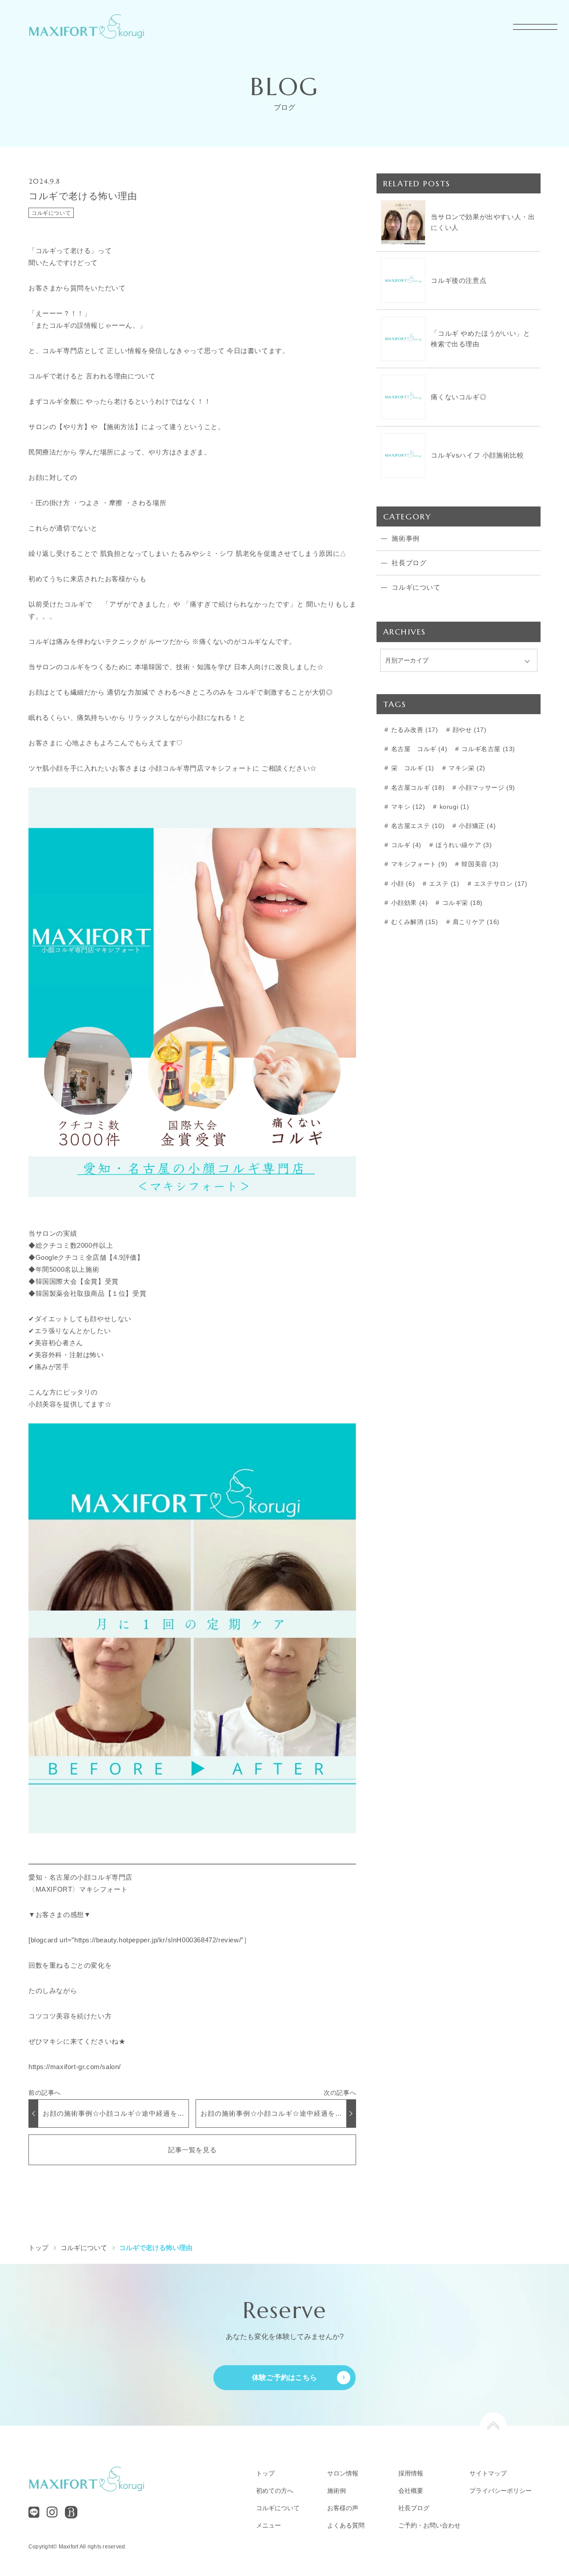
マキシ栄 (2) (466, 768)
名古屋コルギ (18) (417, 788)
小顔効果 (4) (408, 903)
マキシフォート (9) (418, 864)
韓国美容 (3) (479, 864)
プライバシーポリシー (501, 2491)
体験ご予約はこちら (285, 2377)
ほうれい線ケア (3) (463, 845)
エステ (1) (443, 884)
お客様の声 (343, 2508)
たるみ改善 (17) (414, 730)
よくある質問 (346, 2525)
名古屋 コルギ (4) (418, 749)
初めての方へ (275, 2491)
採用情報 (411, 2473)
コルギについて (51, 213)
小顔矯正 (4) (476, 826)
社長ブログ (414, 2508)
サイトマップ (488, 2473)
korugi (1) (453, 807)
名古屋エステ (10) (417, 826)
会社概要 (411, 2491)
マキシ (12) (407, 807)
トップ (265, 2473)
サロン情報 (343, 2473)
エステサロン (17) (499, 884)
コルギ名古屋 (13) (487, 749)
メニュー (268, 2525)
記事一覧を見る (192, 2150)
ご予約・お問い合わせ (429, 2525)
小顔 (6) (402, 884)
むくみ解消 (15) (414, 922)
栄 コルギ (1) (412, 768)
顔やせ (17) (468, 730)
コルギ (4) (405, 845)
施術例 (337, 2491)
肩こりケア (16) (475, 922)
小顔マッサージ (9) (486, 788)
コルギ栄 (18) (461, 903)
